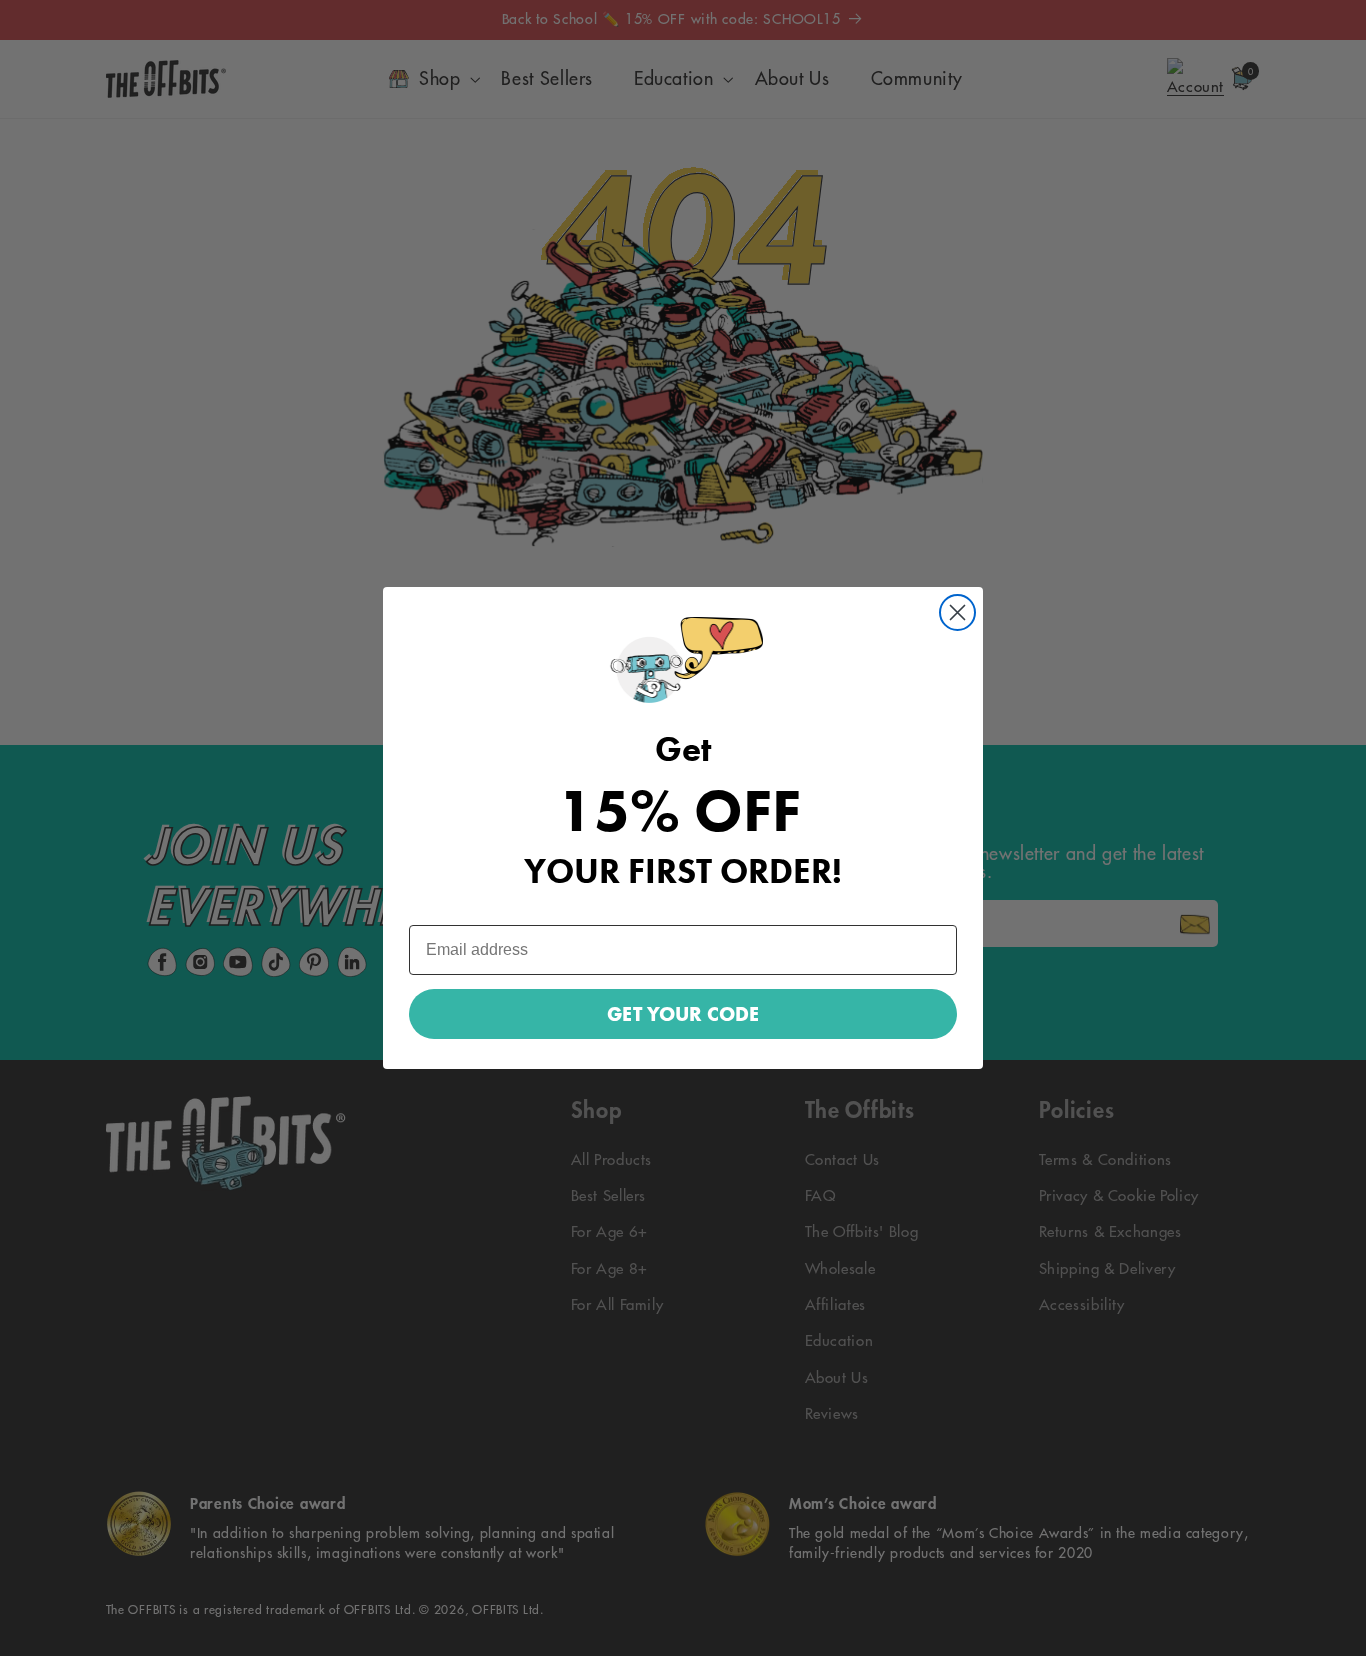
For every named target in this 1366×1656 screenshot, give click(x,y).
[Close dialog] (957, 612)
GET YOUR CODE (683, 1014)
